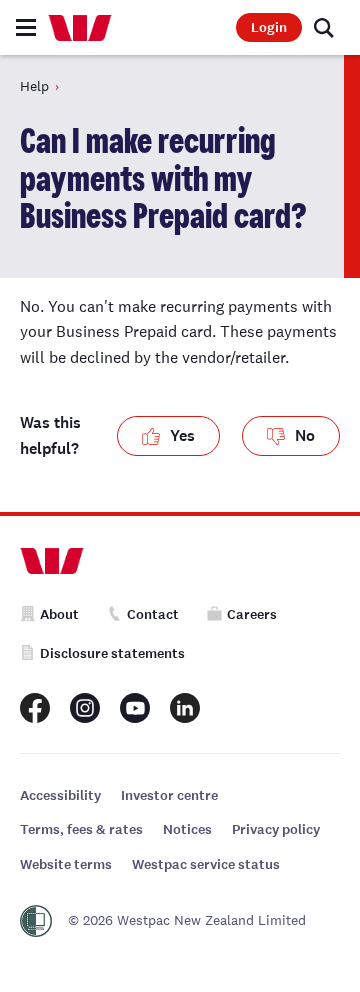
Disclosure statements (112, 653)
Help (34, 86)
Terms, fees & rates (81, 829)
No (305, 435)
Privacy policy (276, 829)
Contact (153, 614)
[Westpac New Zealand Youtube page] (135, 708)
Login (269, 27)
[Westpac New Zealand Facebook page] (35, 708)
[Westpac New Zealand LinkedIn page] (185, 708)
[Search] (324, 28)
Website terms (66, 864)
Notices (187, 829)
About (59, 614)
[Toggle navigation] (26, 27)
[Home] (80, 28)
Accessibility (60, 795)
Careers (252, 614)
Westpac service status (206, 864)
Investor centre (169, 795)
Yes (182, 435)
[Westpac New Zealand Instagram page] (85, 708)
